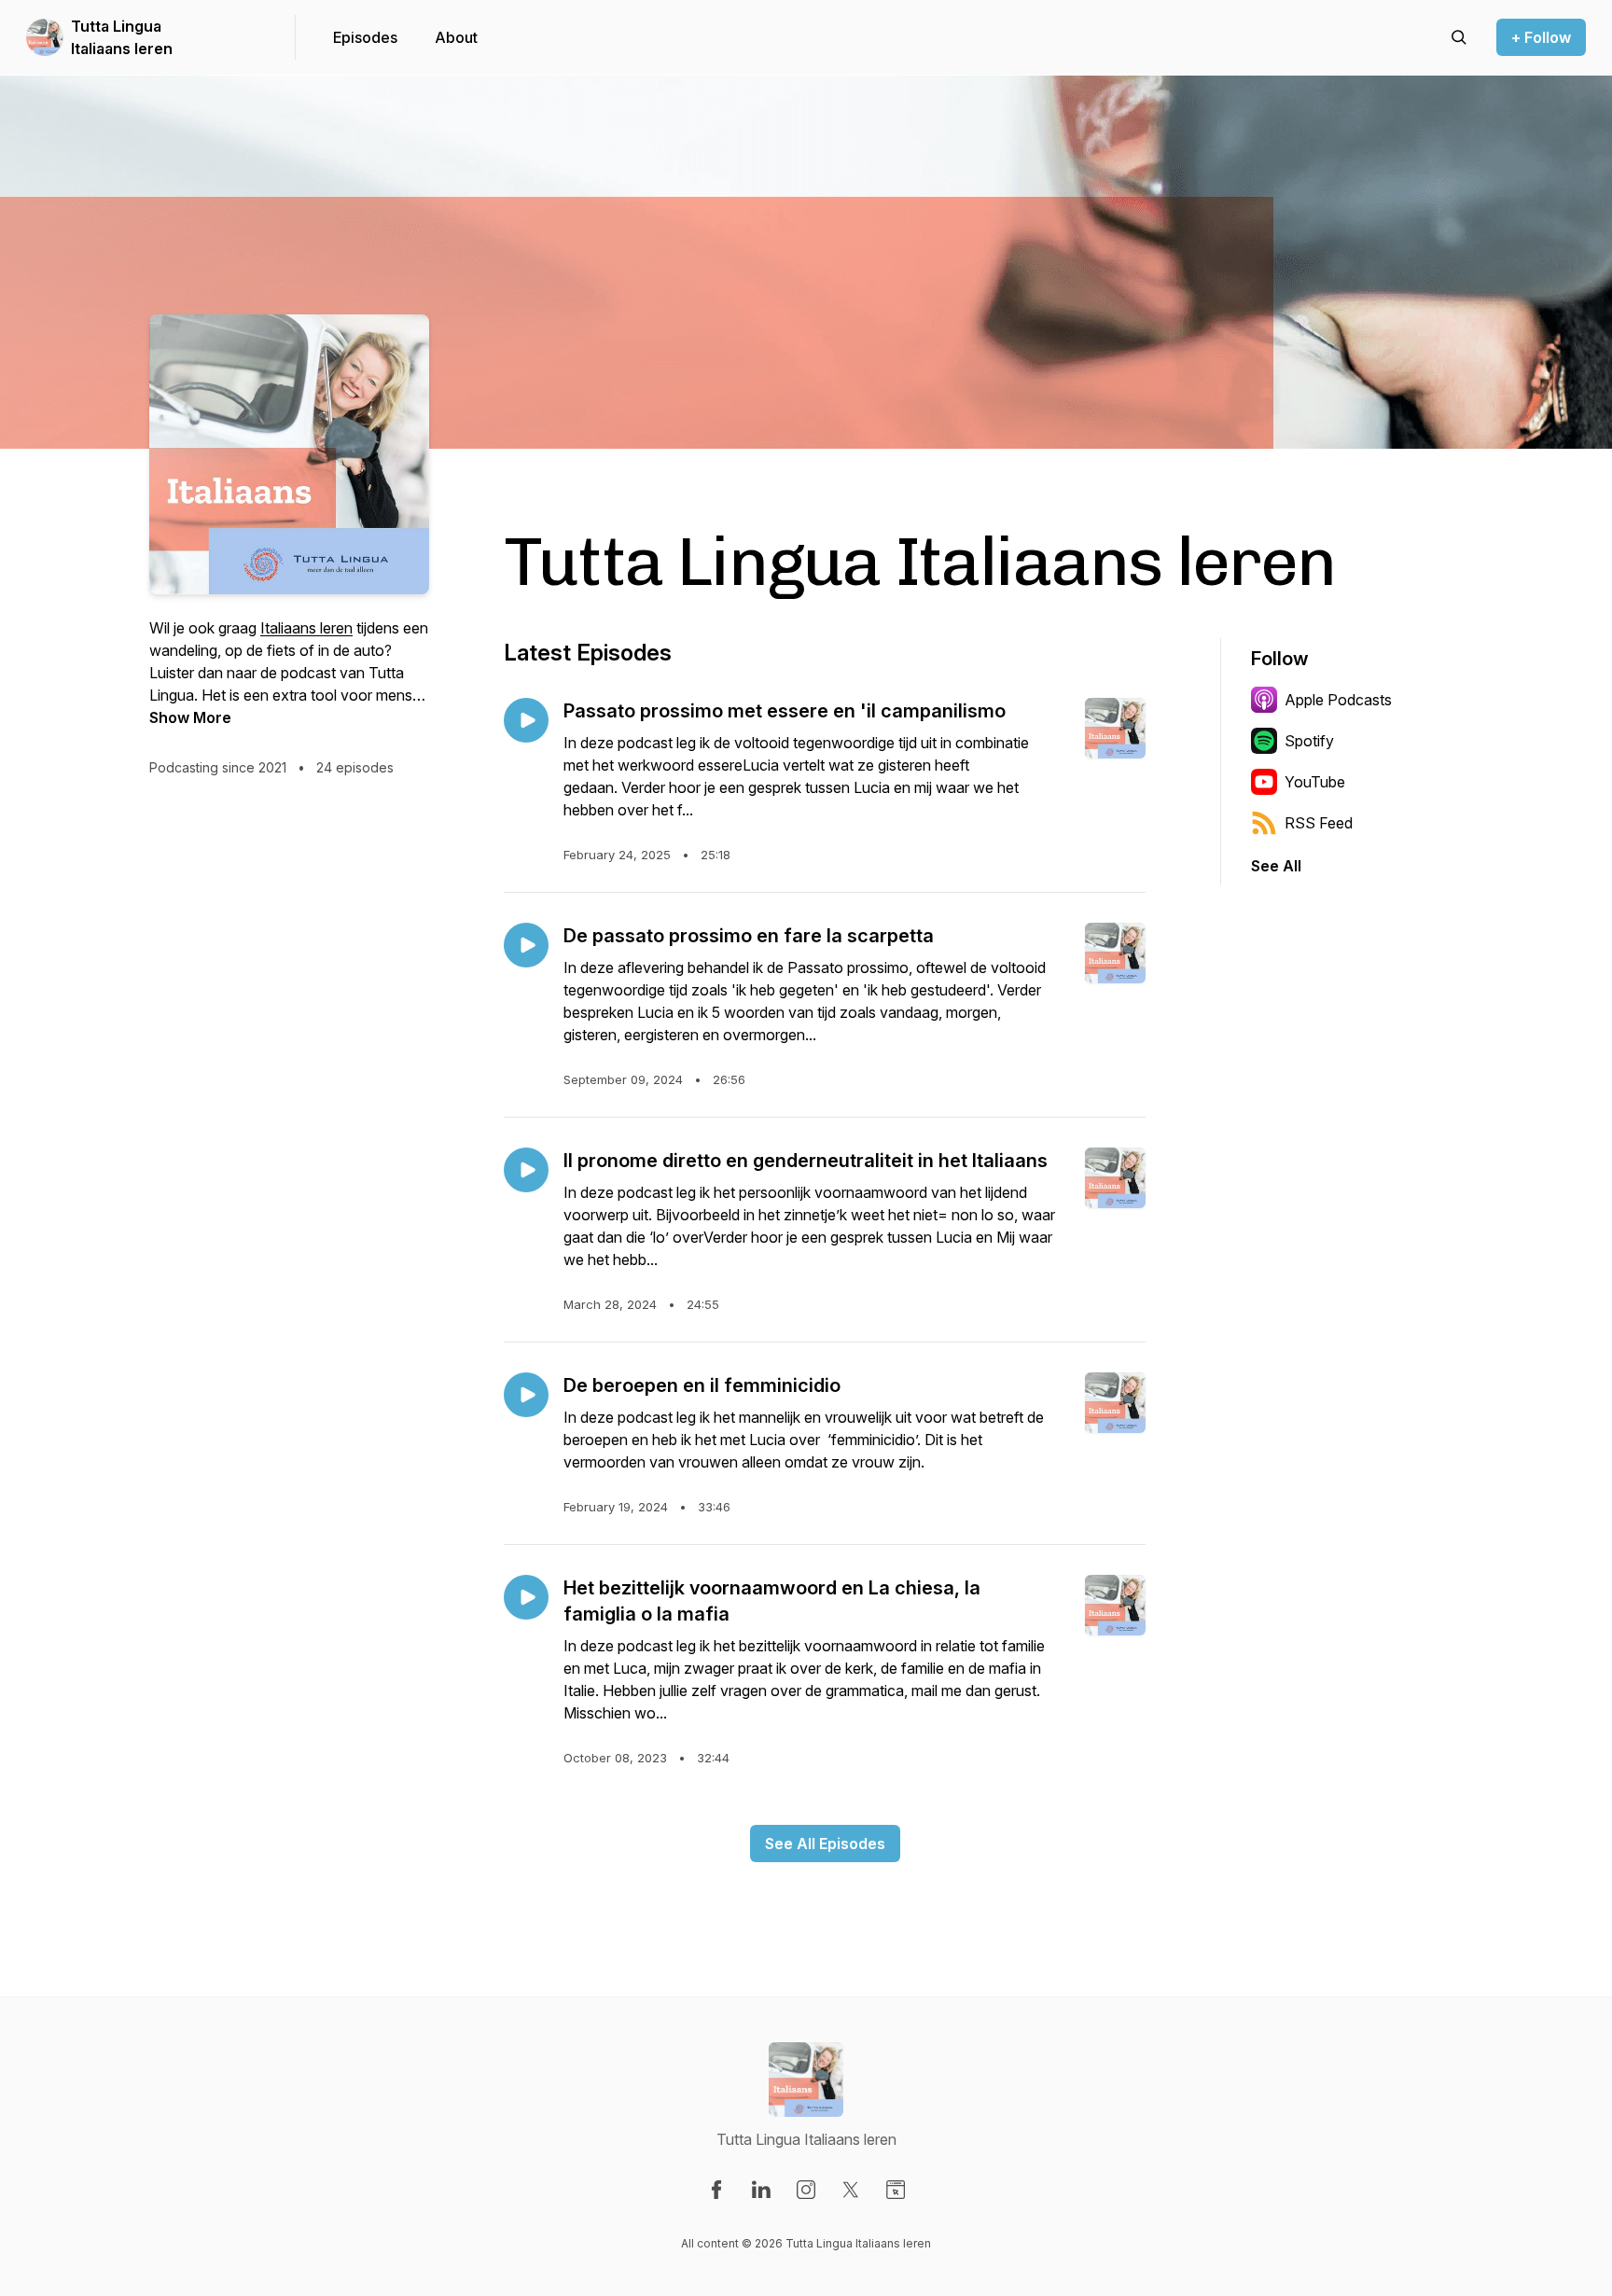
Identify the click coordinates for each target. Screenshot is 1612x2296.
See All (1276, 866)
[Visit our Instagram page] (806, 2190)
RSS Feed (1319, 823)
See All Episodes (825, 1844)
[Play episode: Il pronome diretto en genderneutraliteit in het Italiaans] (526, 1170)
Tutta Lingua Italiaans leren (122, 37)
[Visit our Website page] (896, 2190)
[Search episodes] (1459, 37)
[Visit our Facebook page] (716, 2190)
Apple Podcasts (1338, 700)
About (456, 37)
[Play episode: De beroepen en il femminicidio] (526, 1395)
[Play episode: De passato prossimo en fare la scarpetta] (526, 945)
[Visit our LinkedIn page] (761, 2190)
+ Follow (1541, 37)
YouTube (1315, 782)
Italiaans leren (306, 628)
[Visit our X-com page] (851, 2190)
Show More (190, 717)
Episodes (365, 37)
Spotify (1309, 741)
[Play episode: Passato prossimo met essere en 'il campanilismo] (526, 720)
